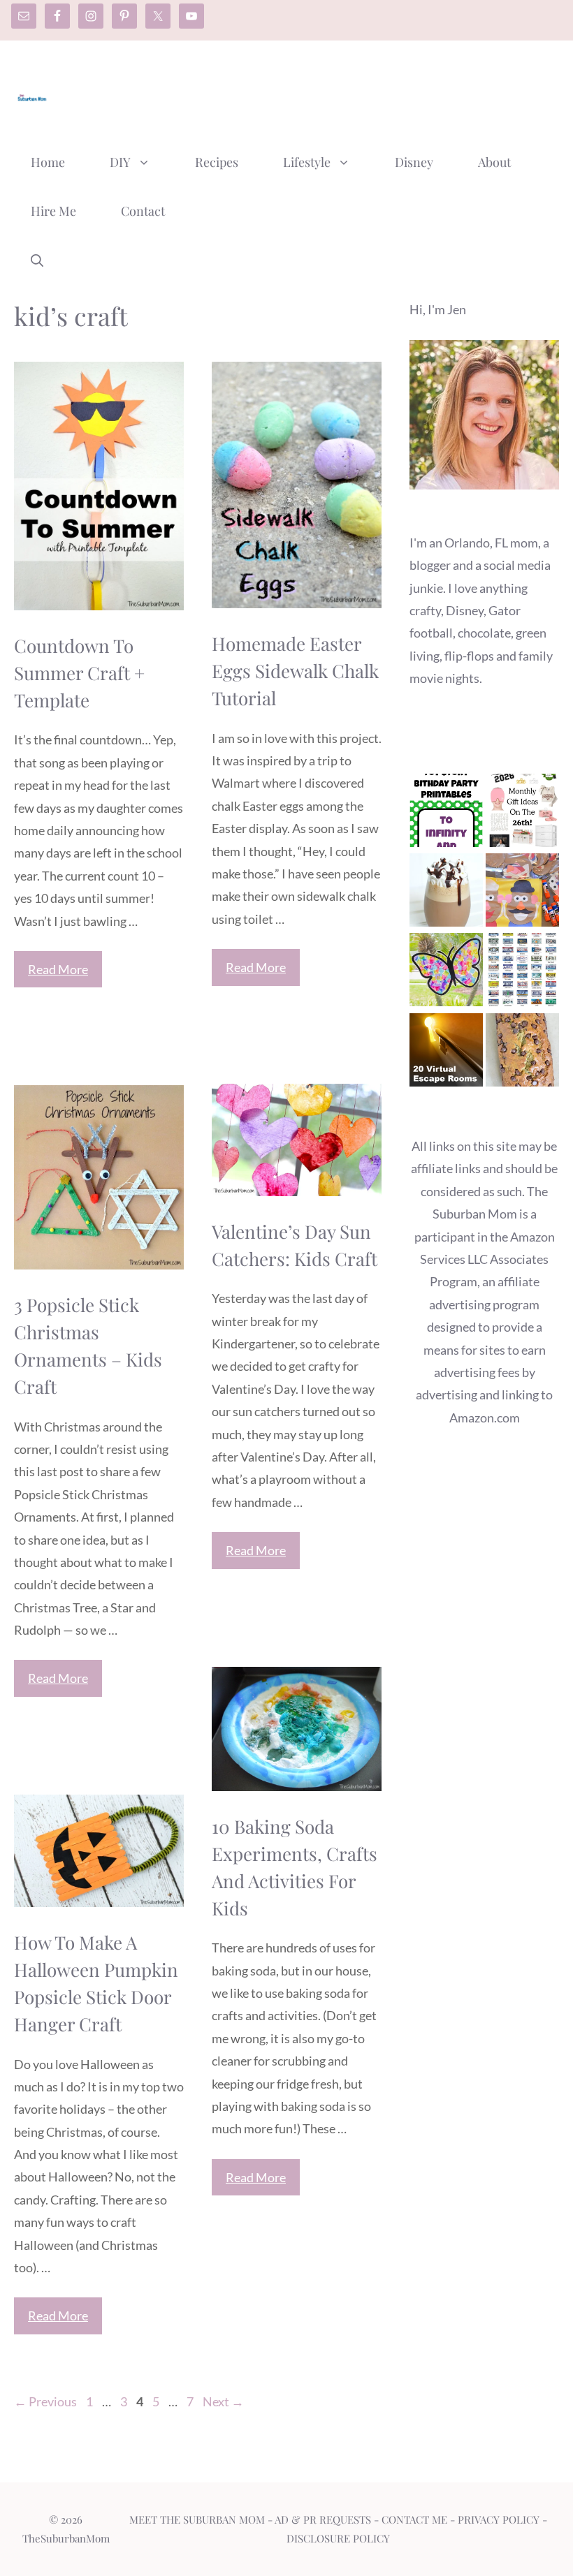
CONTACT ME (414, 2519)
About (494, 162)
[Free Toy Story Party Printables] (446, 814)
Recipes (217, 162)
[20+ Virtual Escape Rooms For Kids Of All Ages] (446, 1053)
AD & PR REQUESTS (323, 2519)
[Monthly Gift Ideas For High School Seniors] (522, 814)
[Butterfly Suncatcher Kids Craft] (446, 973)
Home (48, 162)
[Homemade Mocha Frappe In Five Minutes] (446, 893)
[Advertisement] (305, 93)
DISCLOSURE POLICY (338, 2538)
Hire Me (53, 211)
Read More (58, 969)
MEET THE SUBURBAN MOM (197, 2519)
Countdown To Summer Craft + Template (79, 673)
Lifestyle (307, 162)
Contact (143, 211)
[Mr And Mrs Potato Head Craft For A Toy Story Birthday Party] (522, 893)
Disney (414, 162)
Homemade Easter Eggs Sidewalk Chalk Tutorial (295, 671)
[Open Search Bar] (37, 260)
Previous (45, 2401)
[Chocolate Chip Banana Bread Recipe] (522, 1053)
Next (223, 2401)
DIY (120, 162)
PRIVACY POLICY (499, 2519)
